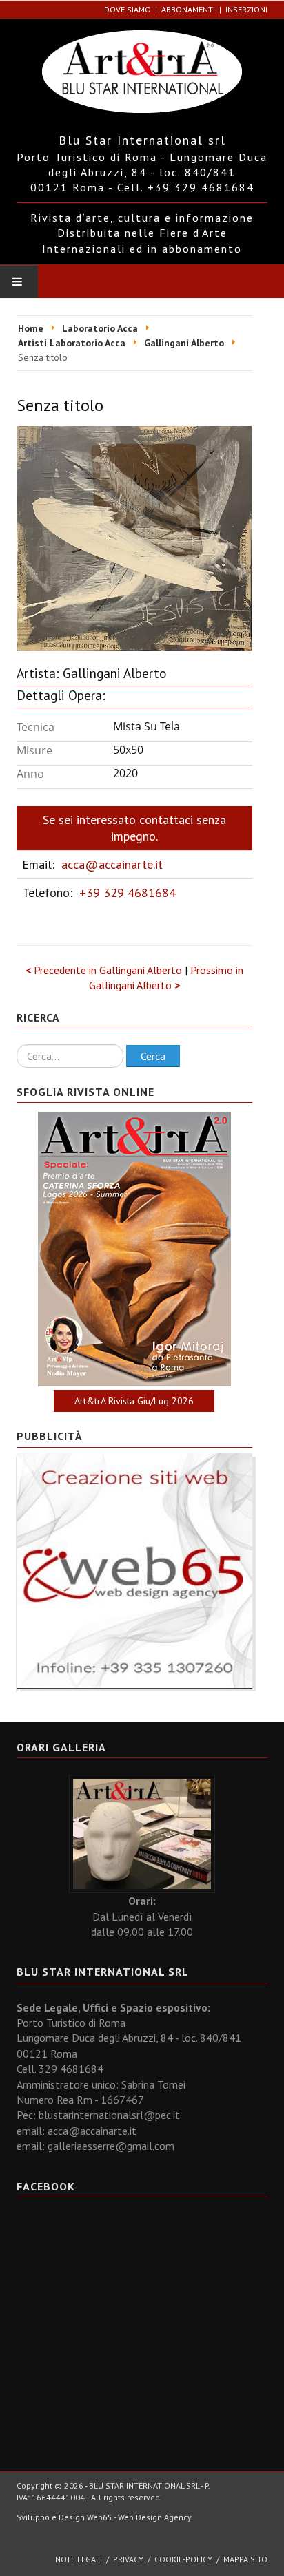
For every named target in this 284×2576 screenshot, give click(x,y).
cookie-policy (183, 2559)
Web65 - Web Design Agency (139, 2517)
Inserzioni (246, 9)
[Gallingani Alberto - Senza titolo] (134, 537)
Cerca (153, 1056)
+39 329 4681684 (128, 893)
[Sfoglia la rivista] (134, 1249)
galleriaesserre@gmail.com (111, 2146)
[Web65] (134, 1570)
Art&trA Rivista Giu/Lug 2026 (134, 1401)
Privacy (128, 2559)
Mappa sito (245, 2559)
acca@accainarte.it (112, 864)
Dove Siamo (128, 9)
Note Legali (79, 2559)
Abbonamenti (188, 9)
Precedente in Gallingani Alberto (105, 970)
